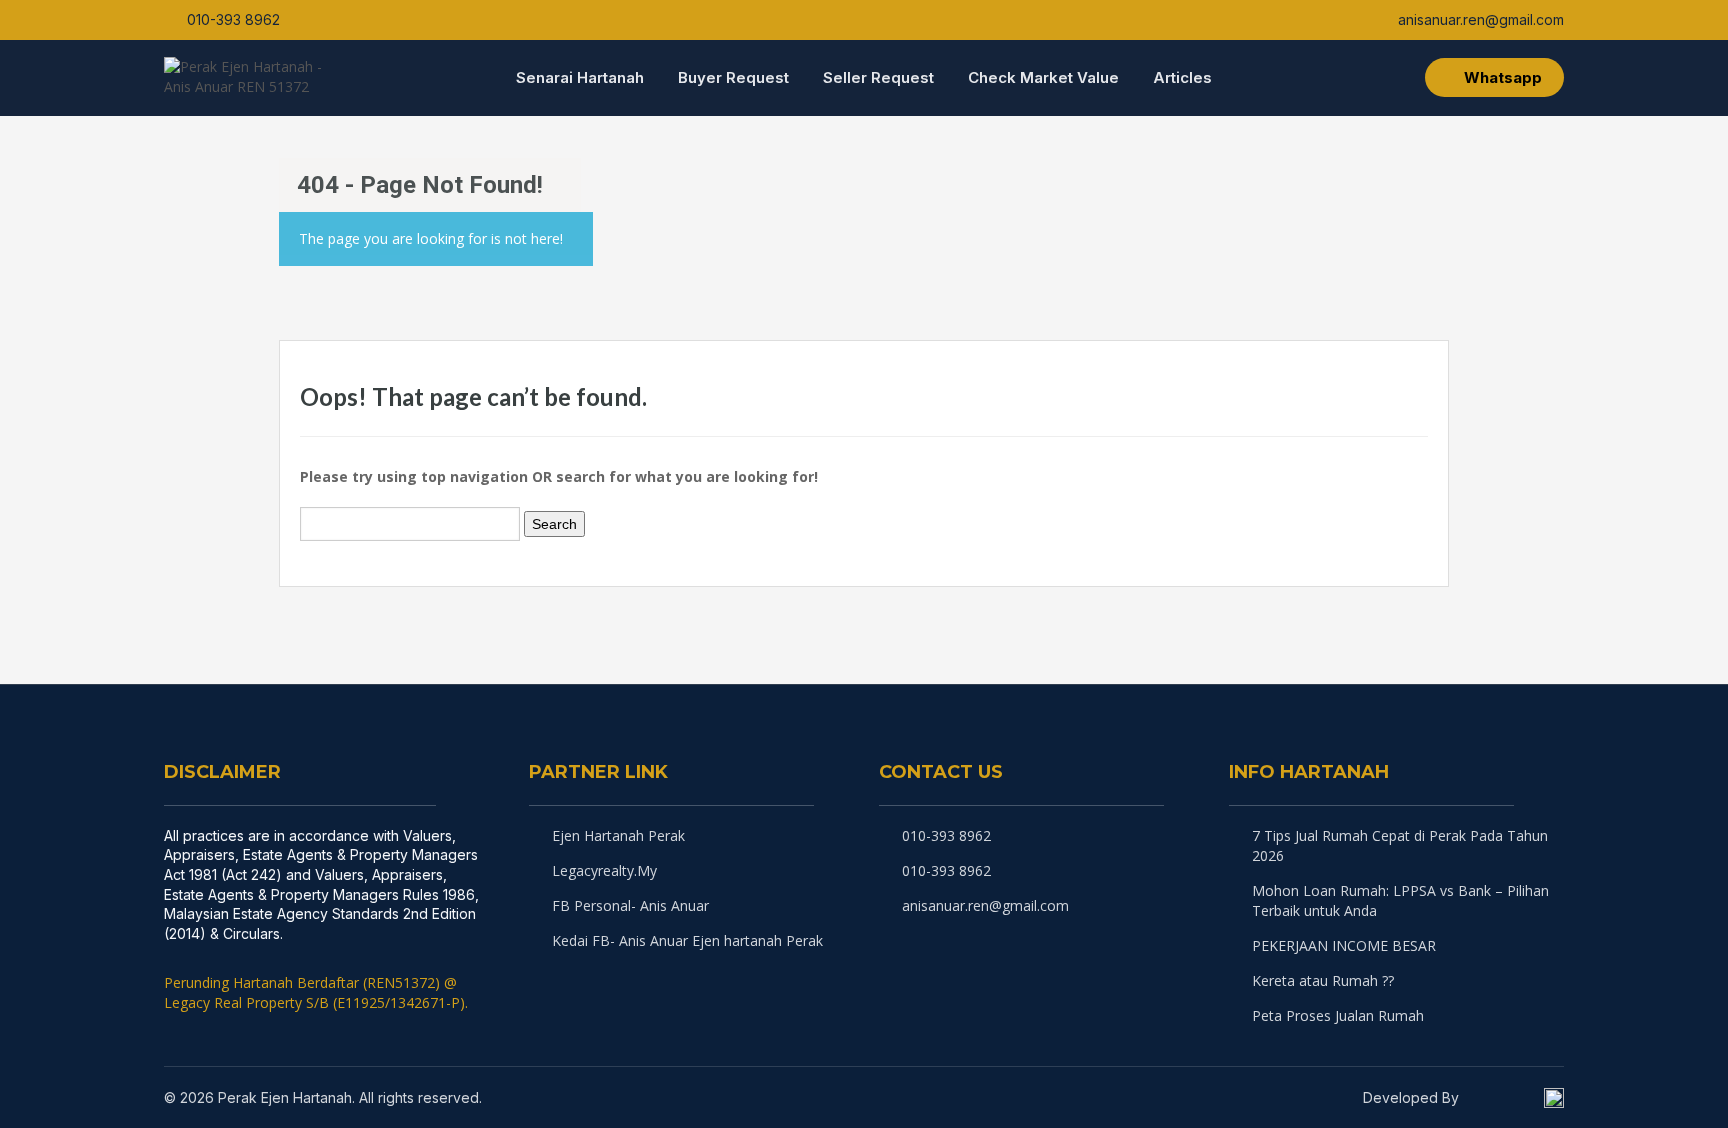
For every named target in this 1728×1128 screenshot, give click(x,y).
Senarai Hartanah (580, 77)
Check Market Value (1043, 77)
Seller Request (878, 77)
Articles (1182, 77)
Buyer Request (733, 77)
